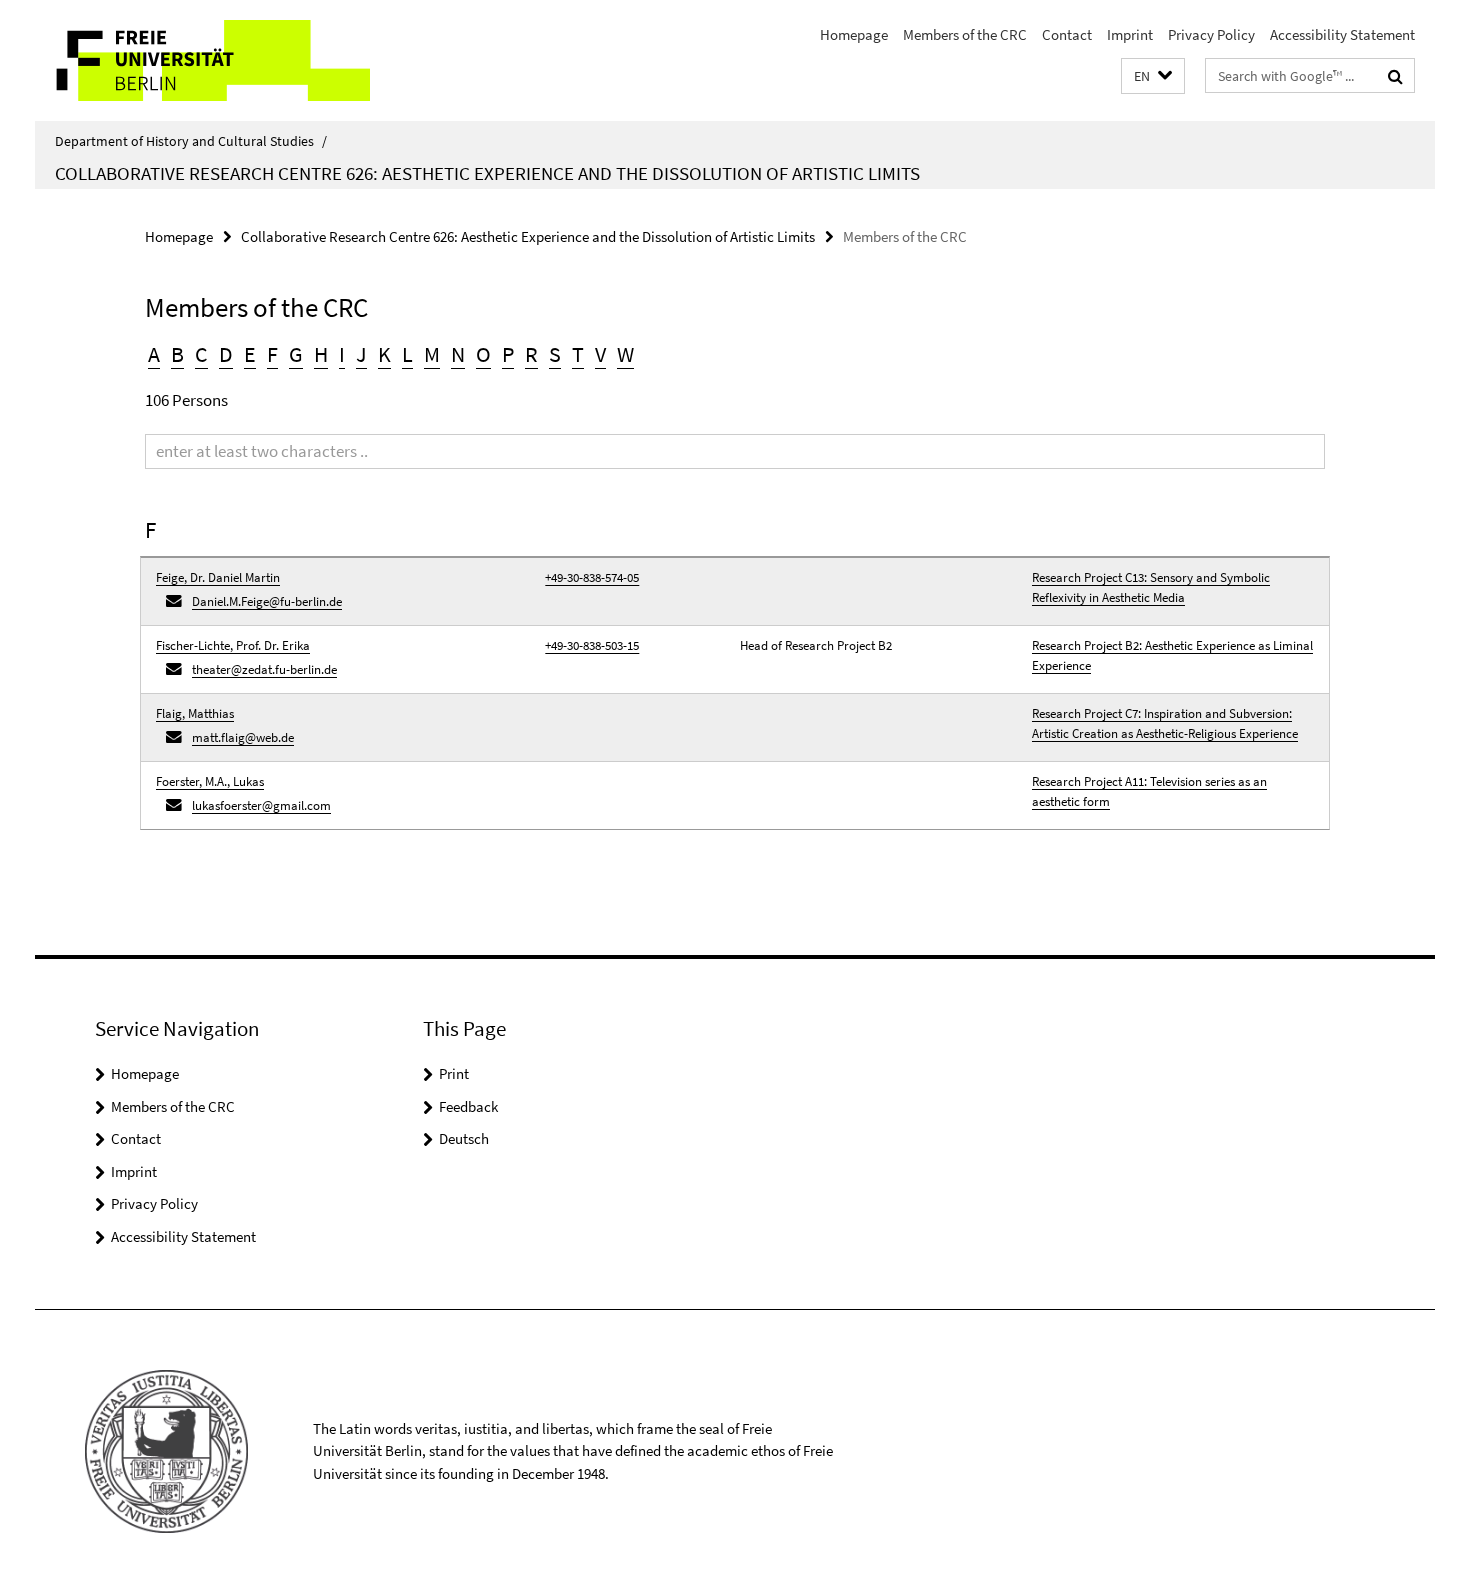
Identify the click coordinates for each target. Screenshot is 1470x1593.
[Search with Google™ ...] (1395, 76)
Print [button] (454, 1073)
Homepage (854, 34)
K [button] (384, 354)
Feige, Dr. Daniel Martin (218, 577)
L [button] (407, 354)
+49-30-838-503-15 (592, 645)
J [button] (361, 354)
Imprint (1130, 34)
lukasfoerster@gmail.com (261, 805)
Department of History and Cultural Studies (191, 141)
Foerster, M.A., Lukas (210, 781)
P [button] (508, 354)
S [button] (555, 354)
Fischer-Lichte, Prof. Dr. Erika (233, 645)
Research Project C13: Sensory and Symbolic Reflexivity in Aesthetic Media (1151, 587)
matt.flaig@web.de (243, 737)
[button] (1153, 76)
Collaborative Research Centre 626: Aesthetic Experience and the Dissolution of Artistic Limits (487, 173)
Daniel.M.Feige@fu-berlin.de (267, 601)
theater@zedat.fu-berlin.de (264, 669)
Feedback (468, 1106)
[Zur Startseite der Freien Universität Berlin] (202, 60)
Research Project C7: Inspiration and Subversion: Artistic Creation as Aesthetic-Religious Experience (1165, 723)
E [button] (250, 354)
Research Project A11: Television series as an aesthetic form (1149, 791)
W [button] (625, 354)
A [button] (154, 354)
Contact (1067, 34)
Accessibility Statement (1342, 34)
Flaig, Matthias (195, 713)
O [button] (483, 354)
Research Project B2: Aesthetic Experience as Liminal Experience (1172, 655)
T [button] (578, 354)
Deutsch (464, 1138)
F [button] (272, 354)
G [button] (296, 354)
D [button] (226, 354)
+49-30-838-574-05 (592, 577)
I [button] (342, 354)
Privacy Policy (1211, 34)
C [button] (201, 354)
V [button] (600, 354)
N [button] (458, 354)
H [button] (321, 354)
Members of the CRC (965, 34)
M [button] (432, 354)
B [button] (177, 354)
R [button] (531, 354)
